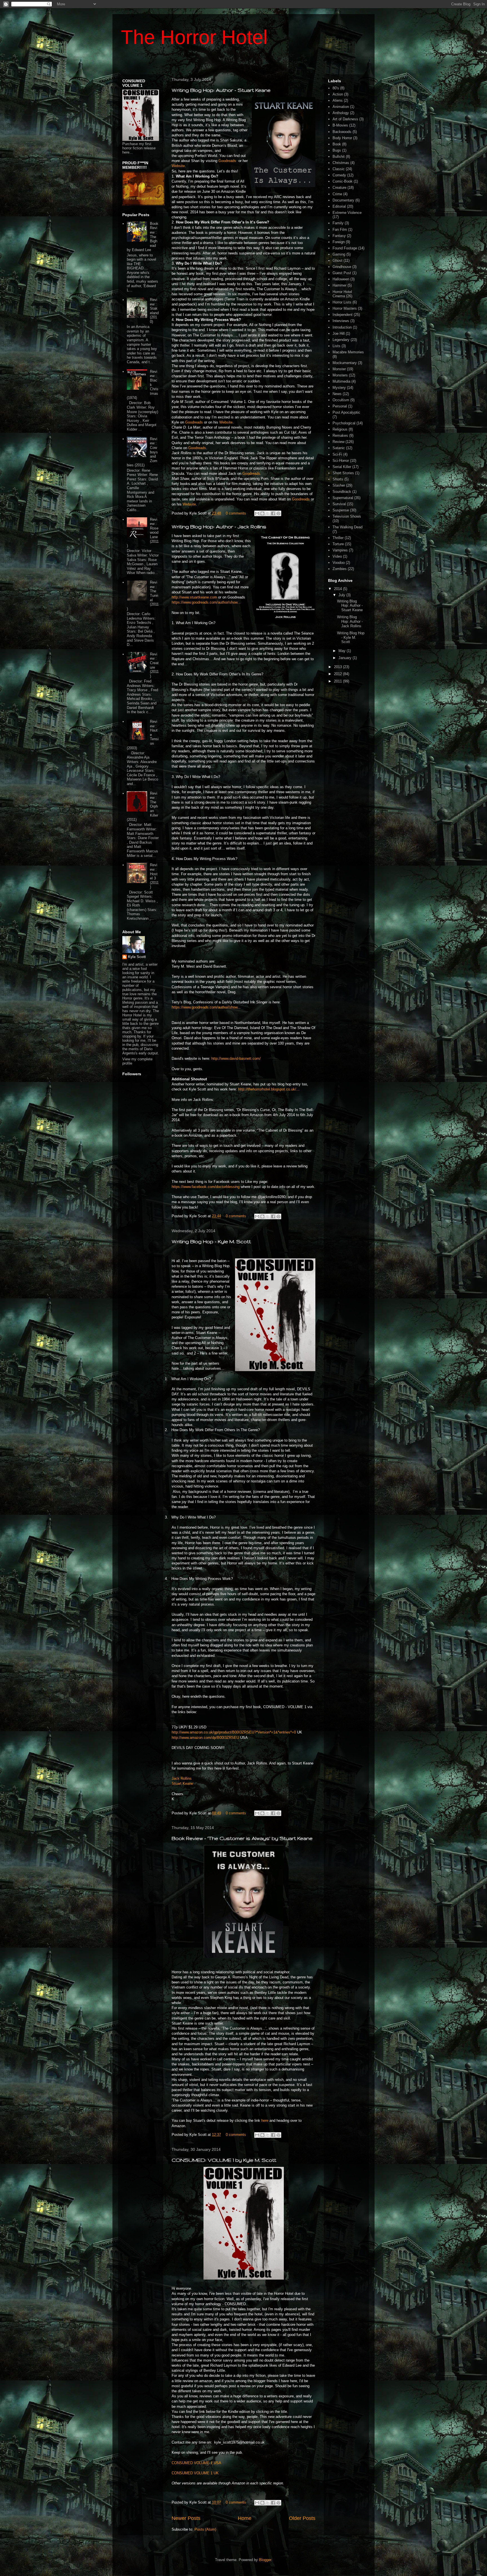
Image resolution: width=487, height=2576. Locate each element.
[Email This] (257, 513)
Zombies (340, 569)
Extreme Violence (347, 213)
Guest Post (342, 273)
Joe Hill (339, 333)
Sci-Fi (337, 454)
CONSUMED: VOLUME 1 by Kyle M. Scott (224, 2160)
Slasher (339, 485)
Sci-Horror (341, 461)
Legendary (341, 340)
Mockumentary (345, 363)
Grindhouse (342, 267)
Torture (338, 544)
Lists (337, 346)
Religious (340, 429)
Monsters (340, 375)
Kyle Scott (137, 957)
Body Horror (342, 138)
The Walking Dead (347, 527)
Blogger (265, 2560)
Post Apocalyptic (346, 412)
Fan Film (340, 230)
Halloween (341, 279)
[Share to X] (268, 513)
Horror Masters (345, 308)
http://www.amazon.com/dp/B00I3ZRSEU (205, 1738)
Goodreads (227, 161)
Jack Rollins (182, 1778)
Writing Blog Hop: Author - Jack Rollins (219, 526)
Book (337, 144)
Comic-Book (343, 181)
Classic (339, 169)
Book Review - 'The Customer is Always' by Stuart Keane (242, 1838)
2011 (338, 681)
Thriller (338, 538)
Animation (341, 107)
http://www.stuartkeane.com (194, 597)
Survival (339, 504)
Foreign (339, 242)
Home (245, 2518)
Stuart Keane (182, 1784)
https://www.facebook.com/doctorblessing (206, 1187)
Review (338, 442)
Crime (337, 194)
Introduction (342, 327)
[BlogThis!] (262, 513)
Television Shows (347, 516)
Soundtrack (342, 492)
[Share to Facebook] (273, 513)
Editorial (339, 206)
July (342, 595)
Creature (339, 188)
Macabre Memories (348, 352)
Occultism (341, 400)
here (265, 2121)
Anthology (341, 113)
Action (338, 94)
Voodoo (339, 563)
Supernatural (343, 498)
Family (338, 223)
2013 (338, 667)
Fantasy (339, 236)
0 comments (236, 513)
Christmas (341, 163)
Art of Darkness (345, 119)
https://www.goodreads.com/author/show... (206, 602)
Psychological (344, 423)
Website (178, 166)
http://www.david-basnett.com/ (236, 1058)
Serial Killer (342, 467)
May (343, 651)
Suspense (341, 510)
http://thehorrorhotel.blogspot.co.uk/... (269, 1089)
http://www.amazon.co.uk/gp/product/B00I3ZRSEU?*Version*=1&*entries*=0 (234, 1732)
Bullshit (339, 157)
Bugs (337, 150)
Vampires (340, 550)
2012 (338, 674)
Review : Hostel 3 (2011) (154, 876)
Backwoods (342, 132)
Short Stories (343, 473)
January (346, 658)
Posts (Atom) (205, 2529)
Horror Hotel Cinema (342, 294)
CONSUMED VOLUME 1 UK (195, 2473)
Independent (343, 315)
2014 (338, 589)
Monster (339, 369)
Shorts (338, 479)
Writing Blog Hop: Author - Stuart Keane (221, 90)
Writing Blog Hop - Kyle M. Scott (211, 1241)
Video (337, 556)
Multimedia (341, 381)
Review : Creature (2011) (154, 665)
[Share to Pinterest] (278, 513)
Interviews (341, 321)
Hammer (339, 285)
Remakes (340, 435)
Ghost (337, 261)
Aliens (338, 100)
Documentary (343, 200)
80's (336, 88)
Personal (340, 406)
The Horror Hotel (194, 37)
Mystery (339, 388)
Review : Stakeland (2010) (154, 311)
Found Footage (345, 248)
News (337, 394)
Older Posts (302, 2518)
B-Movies (340, 125)
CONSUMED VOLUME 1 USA (196, 2463)
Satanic (339, 448)
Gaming (339, 254)
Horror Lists (342, 302)
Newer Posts (186, 2518)
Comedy (339, 175)
